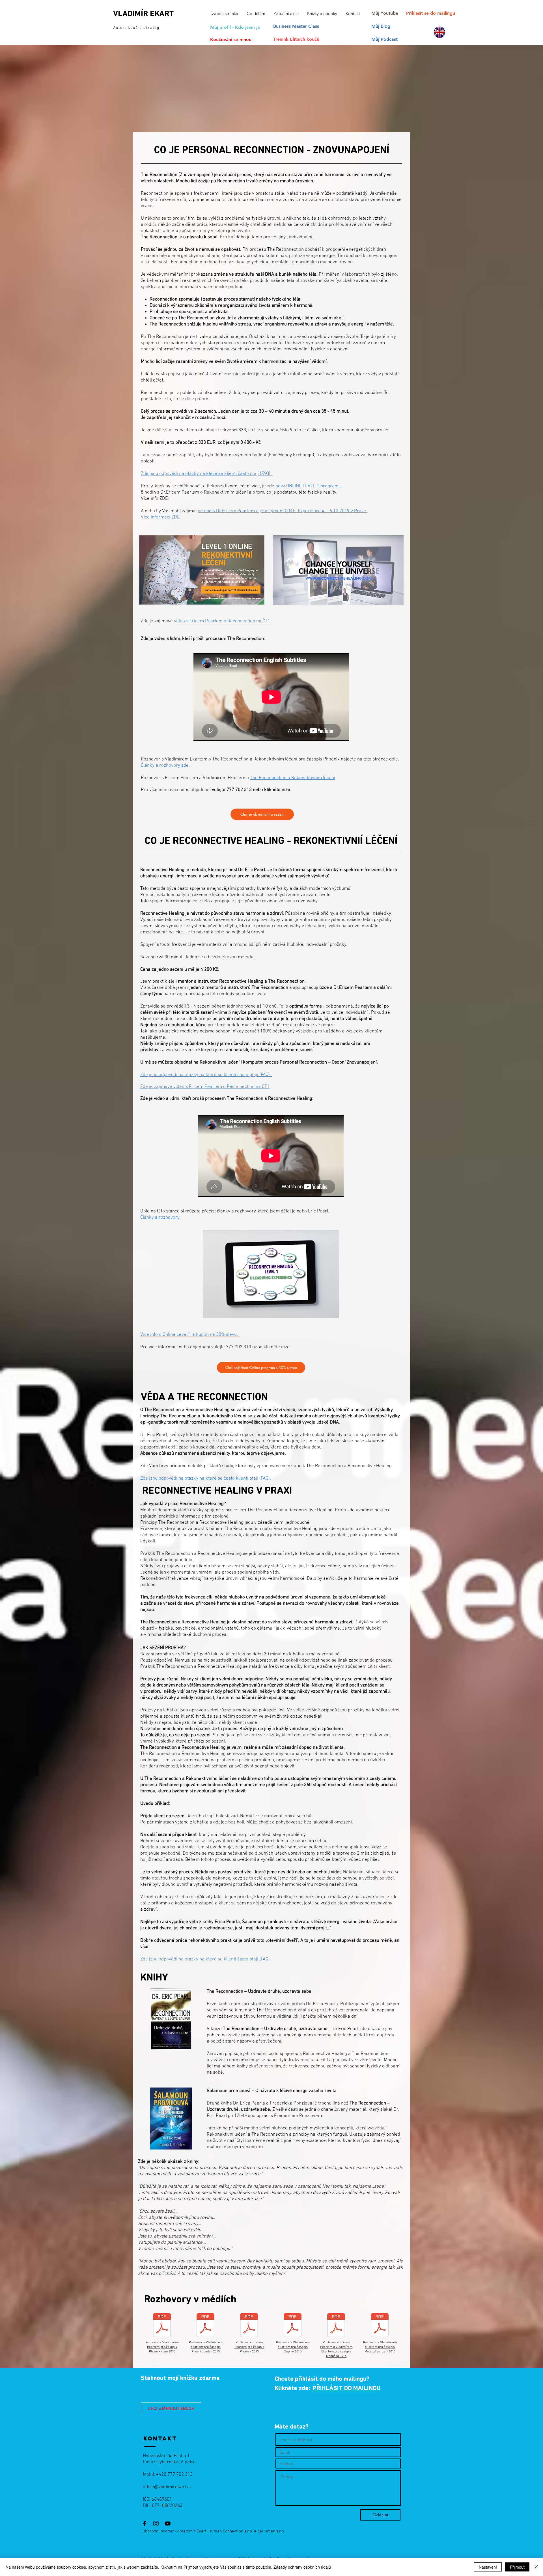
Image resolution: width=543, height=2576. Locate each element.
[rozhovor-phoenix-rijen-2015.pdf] (162, 2326)
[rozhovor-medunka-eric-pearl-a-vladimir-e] (336, 2326)
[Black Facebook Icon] (144, 2524)
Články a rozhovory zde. (165, 766)
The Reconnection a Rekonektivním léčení (293, 778)
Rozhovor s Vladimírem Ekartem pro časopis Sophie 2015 (293, 2347)
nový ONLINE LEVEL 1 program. (309, 486)
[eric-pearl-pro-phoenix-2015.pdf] (249, 2326)
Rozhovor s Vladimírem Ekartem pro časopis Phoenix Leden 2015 (206, 2347)
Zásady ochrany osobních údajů (302, 2567)
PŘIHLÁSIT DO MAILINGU (347, 2389)
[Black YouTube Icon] (168, 2524)
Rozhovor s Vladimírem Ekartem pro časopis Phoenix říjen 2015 (162, 2347)
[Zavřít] (536, 2567)
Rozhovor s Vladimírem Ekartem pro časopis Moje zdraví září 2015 (380, 2347)
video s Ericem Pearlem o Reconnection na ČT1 (223, 621)
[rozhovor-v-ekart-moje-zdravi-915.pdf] (380, 2326)
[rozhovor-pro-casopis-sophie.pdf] (293, 2326)
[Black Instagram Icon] (156, 2524)
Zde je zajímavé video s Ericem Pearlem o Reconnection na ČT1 (205, 1087)
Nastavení (488, 2567)
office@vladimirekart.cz (167, 2487)
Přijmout (517, 2567)
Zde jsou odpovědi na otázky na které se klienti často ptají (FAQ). (207, 474)
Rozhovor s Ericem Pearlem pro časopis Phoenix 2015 (249, 2347)
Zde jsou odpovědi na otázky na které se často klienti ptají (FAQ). (206, 1478)
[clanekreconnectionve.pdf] (205, 2326)
